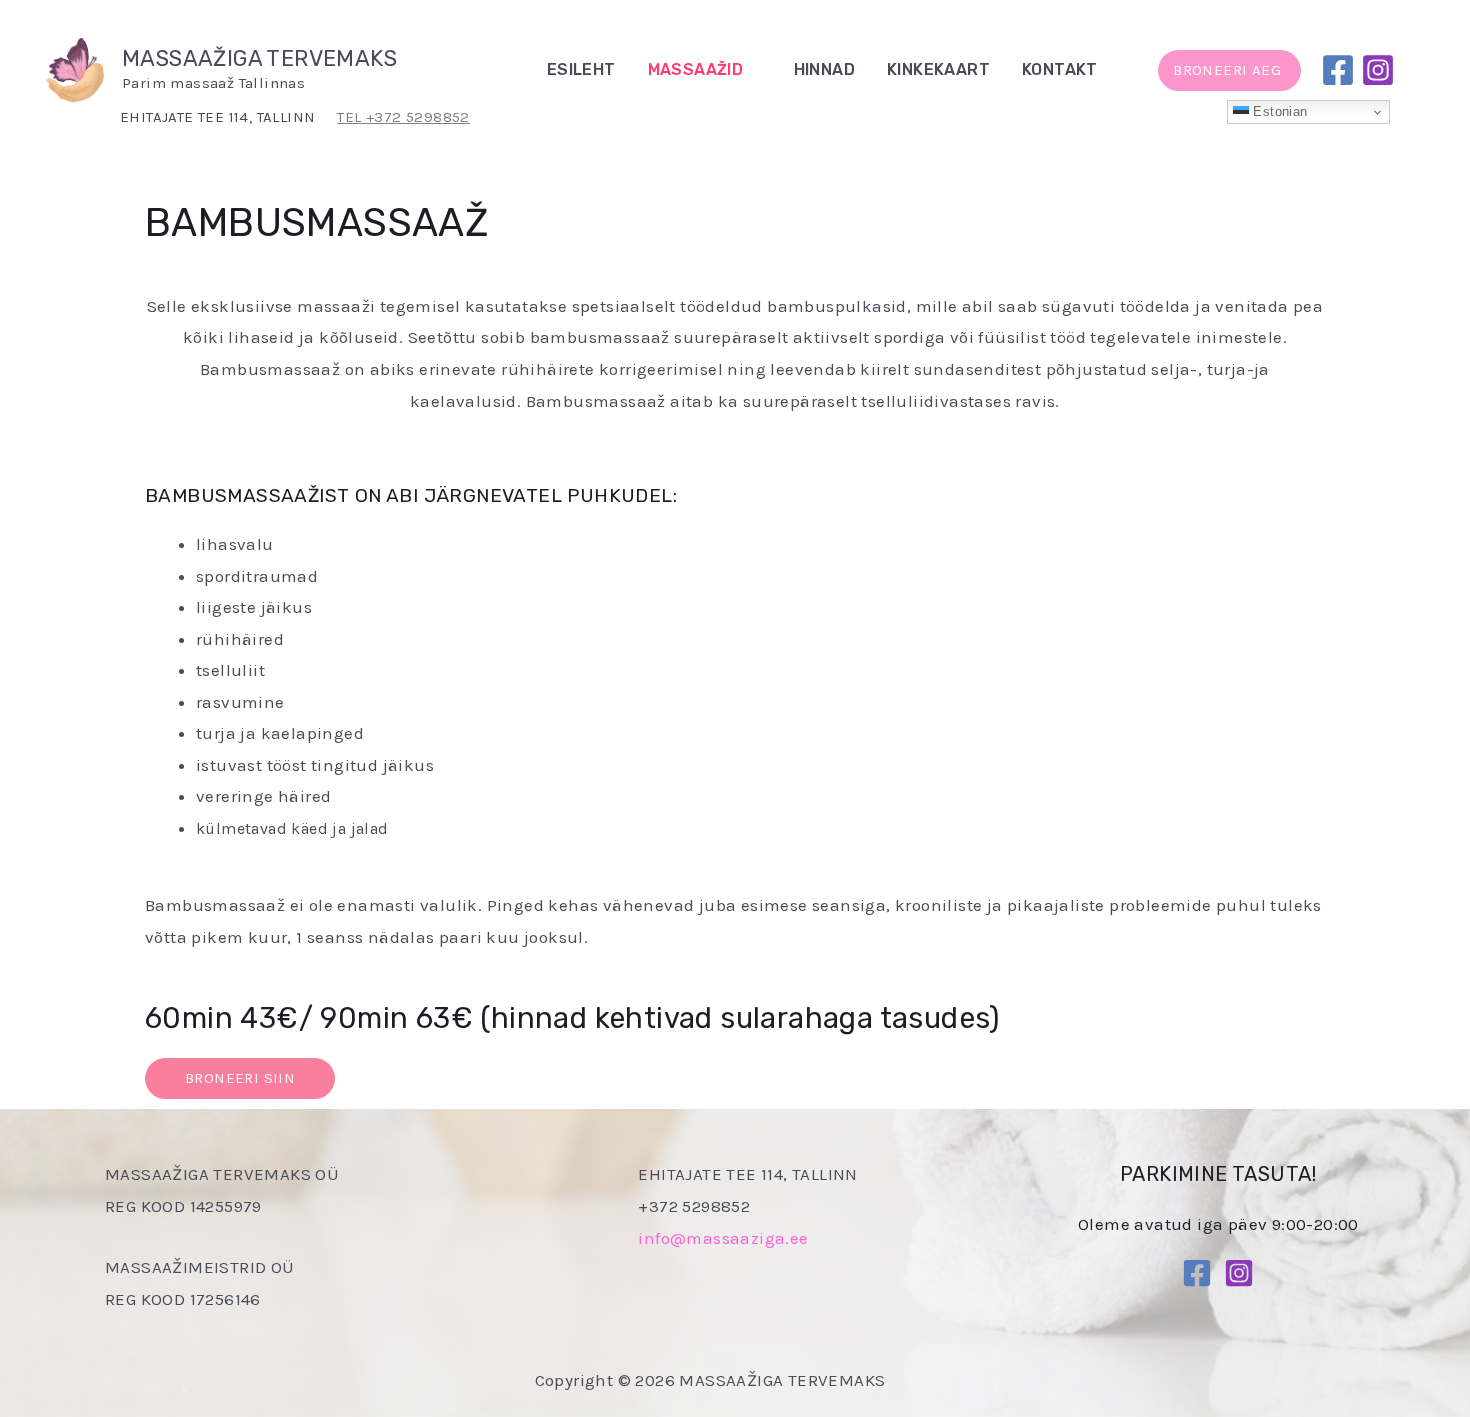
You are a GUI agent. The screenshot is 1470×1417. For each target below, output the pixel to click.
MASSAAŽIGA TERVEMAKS (259, 58)
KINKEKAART (938, 69)
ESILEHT (581, 69)
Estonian (1278, 111)
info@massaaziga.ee (723, 1238)
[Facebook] (1338, 70)
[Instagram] (1378, 70)
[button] (1121, 70)
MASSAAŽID (696, 69)
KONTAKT (1060, 69)
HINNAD (824, 69)
